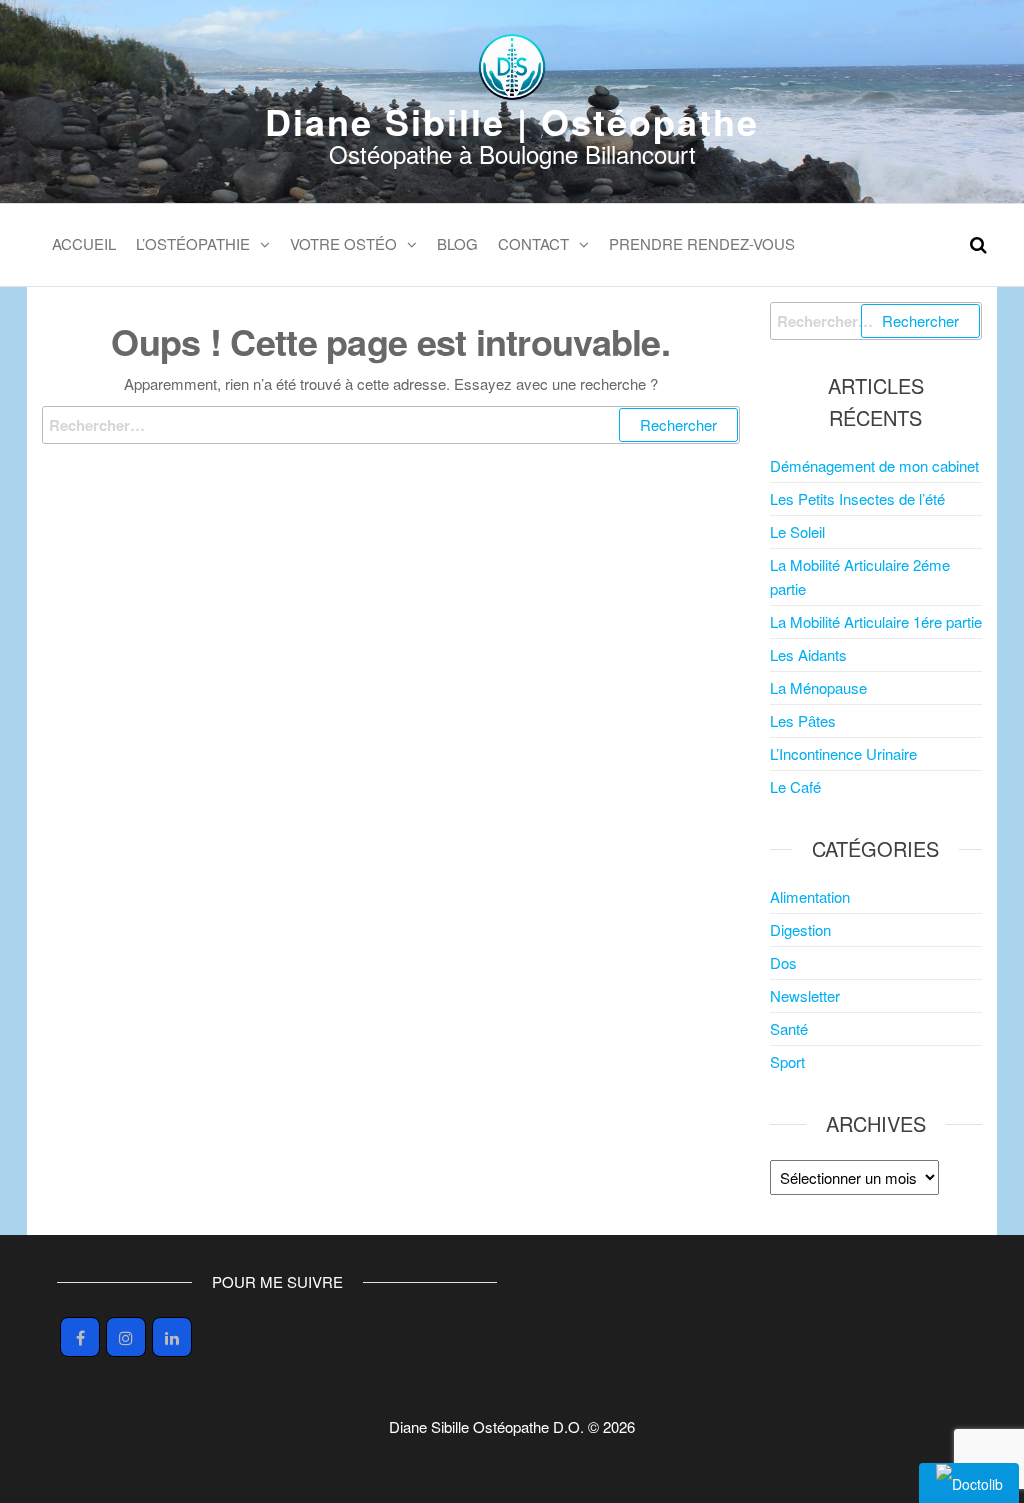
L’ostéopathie (193, 243)
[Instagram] (126, 1337)
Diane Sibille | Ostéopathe (512, 121)
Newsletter (805, 995)
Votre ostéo (343, 243)
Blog (457, 243)
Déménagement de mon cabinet (874, 465)
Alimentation (810, 896)
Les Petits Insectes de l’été (857, 498)
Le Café (795, 786)
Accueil (84, 243)
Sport (787, 1061)
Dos (783, 962)
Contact (533, 243)
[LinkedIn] (172, 1337)
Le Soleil (797, 531)
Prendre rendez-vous (702, 243)
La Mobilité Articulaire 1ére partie (876, 621)
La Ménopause (818, 687)
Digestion (800, 929)
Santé (789, 1028)
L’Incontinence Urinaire (843, 753)
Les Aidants (808, 654)
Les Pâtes (803, 720)
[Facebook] (80, 1337)
